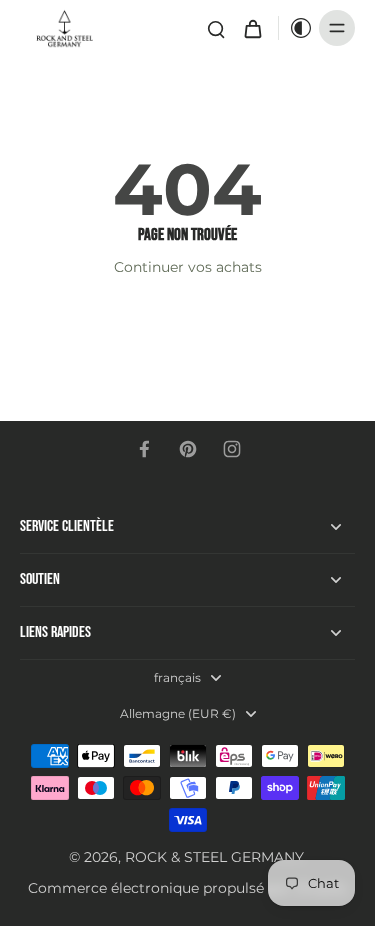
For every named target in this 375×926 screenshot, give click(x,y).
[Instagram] (232, 449)
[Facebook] (144, 449)
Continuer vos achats (188, 267)
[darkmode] (296, 28)
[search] (216, 28)
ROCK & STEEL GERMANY (214, 857)
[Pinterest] (188, 449)
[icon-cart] (252, 28)
